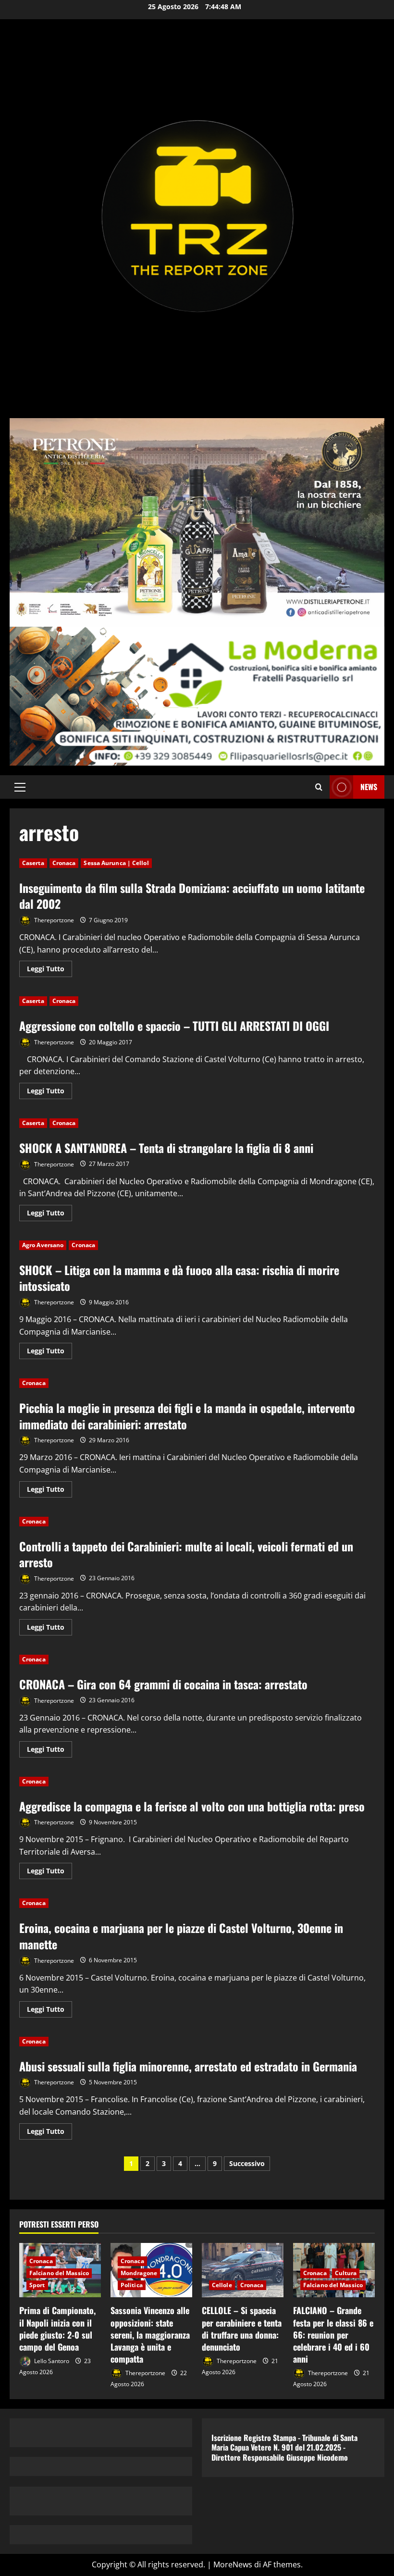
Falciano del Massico (59, 2273)
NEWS (369, 787)
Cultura (346, 2273)
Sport (37, 2285)
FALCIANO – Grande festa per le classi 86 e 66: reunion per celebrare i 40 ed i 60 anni (333, 2334)
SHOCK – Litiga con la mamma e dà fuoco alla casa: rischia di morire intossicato (179, 1278)
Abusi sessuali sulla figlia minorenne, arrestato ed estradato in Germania (188, 2066)
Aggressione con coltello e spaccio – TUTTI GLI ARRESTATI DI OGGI (174, 1026)
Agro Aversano (43, 1245)
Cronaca (64, 863)
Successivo (247, 2163)
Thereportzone (53, 920)
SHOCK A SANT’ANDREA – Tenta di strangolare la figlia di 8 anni (166, 1148)
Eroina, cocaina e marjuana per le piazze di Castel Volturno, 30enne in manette (181, 1936)
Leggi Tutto (49, 970)
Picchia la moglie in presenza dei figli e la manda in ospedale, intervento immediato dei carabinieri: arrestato (187, 1416)
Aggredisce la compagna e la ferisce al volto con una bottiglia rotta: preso (192, 1806)
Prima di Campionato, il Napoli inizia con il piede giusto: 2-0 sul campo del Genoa (57, 2328)
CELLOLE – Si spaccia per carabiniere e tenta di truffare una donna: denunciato (242, 2328)
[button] (20, 787)
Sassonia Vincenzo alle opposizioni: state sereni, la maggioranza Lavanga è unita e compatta (150, 2334)
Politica (132, 2285)
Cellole (222, 2285)
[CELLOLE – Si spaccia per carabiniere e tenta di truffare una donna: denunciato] (243, 2270)
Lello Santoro (51, 2361)
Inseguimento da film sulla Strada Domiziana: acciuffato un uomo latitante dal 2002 (192, 896)
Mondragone (139, 2273)
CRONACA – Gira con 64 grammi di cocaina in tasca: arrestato (163, 1684)
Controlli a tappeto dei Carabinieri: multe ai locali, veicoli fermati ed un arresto (186, 1554)
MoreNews (233, 2564)
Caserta (33, 863)
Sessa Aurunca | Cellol (116, 863)
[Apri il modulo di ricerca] (319, 787)
